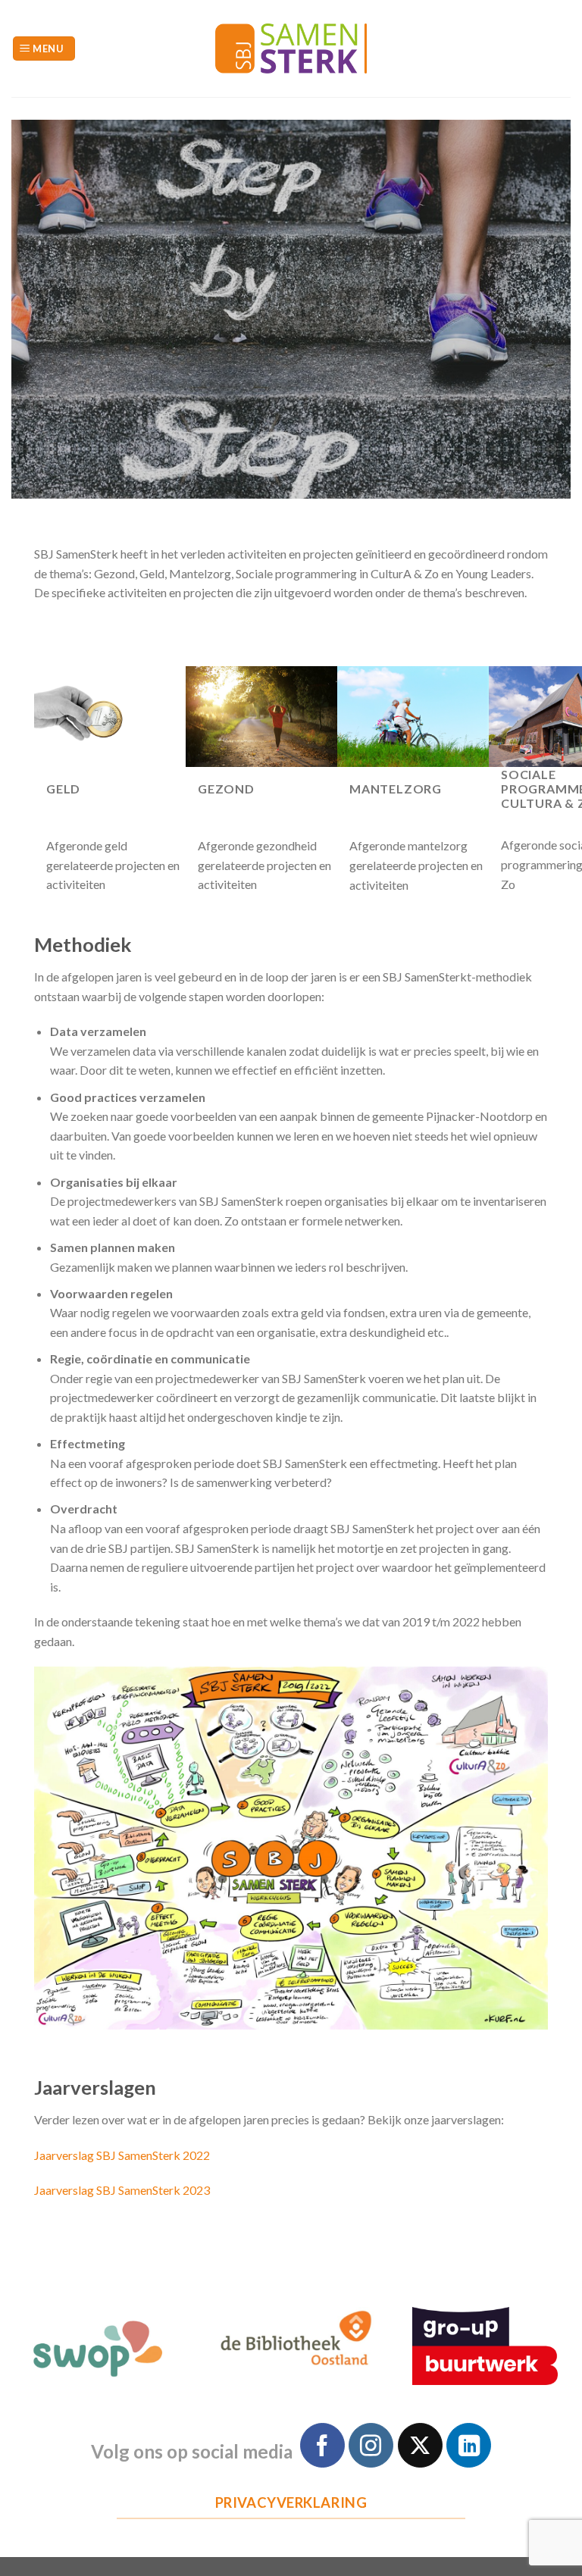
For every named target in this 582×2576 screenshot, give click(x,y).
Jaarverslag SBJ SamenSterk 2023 (122, 2190)
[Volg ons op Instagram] (371, 2445)
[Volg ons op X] (420, 2445)
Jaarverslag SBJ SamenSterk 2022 (122, 2155)
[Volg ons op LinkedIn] (469, 2445)
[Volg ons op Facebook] (322, 2445)
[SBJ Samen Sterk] (291, 48)
